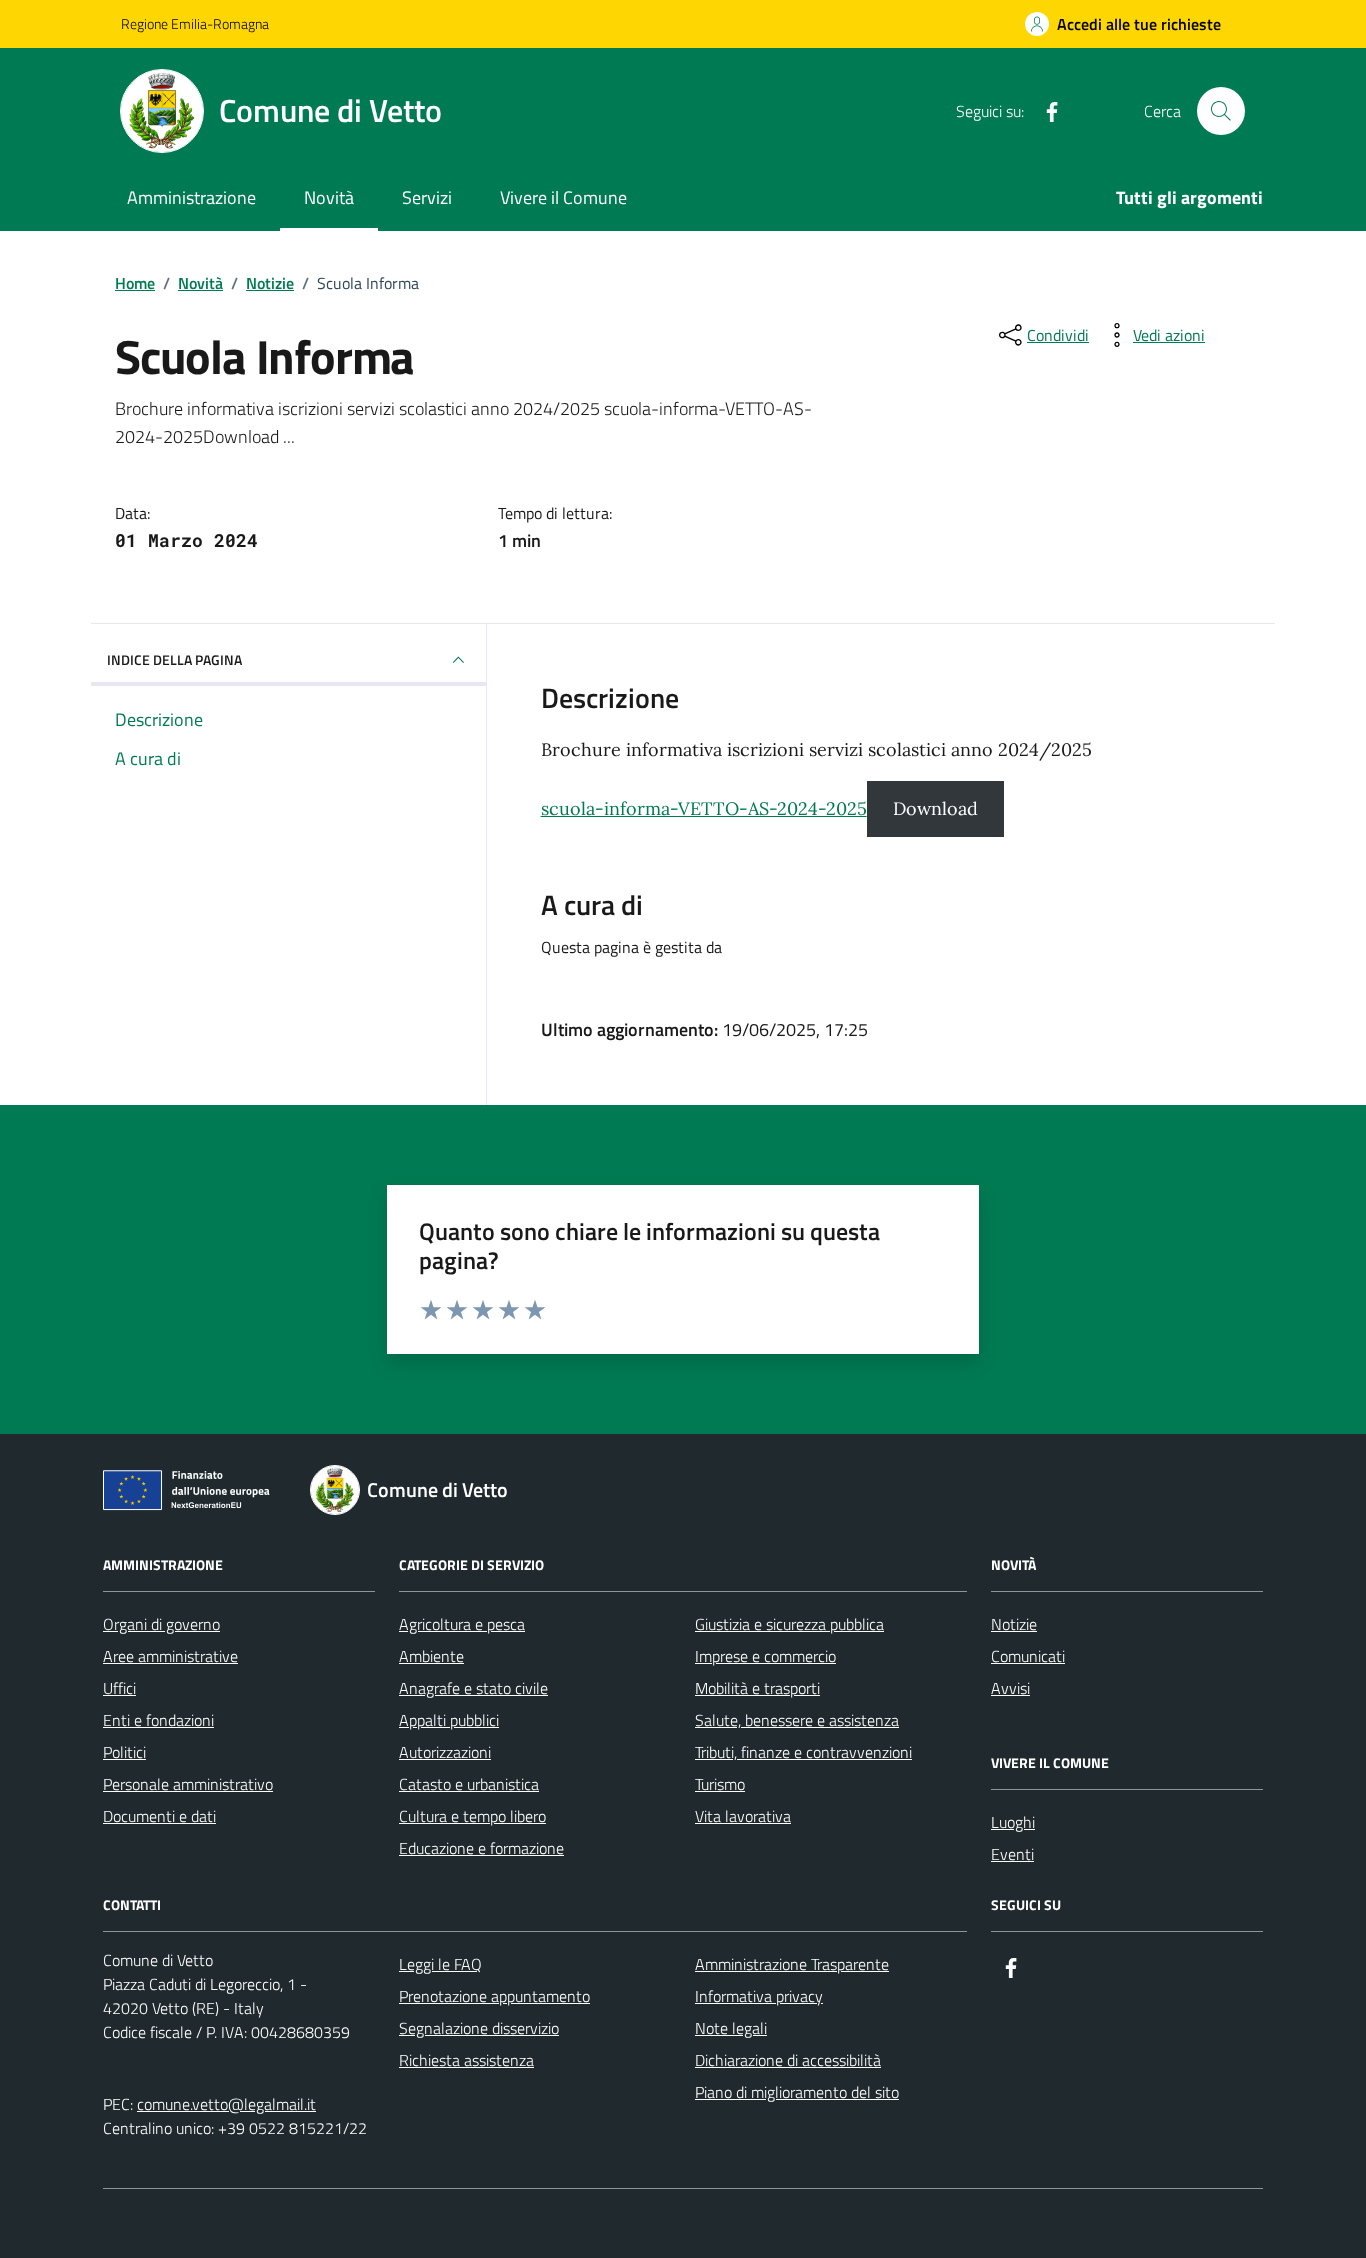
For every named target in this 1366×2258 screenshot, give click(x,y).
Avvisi (1010, 1688)
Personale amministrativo (188, 1784)
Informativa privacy (759, 1996)
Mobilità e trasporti (757, 1688)
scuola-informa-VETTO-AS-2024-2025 (704, 808)
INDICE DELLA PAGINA (174, 659)
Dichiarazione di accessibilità (788, 2060)
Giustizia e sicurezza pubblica (789, 1624)
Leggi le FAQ (440, 1964)
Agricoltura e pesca (462, 1624)
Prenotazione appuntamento (494, 1996)
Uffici (119, 1688)
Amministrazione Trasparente (792, 1964)
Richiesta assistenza (466, 2060)
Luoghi (1013, 1822)
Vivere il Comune (563, 197)
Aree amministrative (170, 1656)
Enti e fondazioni (158, 1720)
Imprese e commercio (765, 1656)
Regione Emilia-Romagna (195, 23)
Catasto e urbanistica (469, 1784)
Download (935, 808)
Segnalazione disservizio (479, 2028)
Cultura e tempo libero (472, 1816)
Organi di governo (161, 1624)
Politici (124, 1752)
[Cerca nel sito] (1221, 111)
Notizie (1014, 1624)
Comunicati (1028, 1656)
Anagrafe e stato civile (473, 1688)
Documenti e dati (159, 1816)
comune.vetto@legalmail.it (226, 2104)
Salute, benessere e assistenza (797, 1720)
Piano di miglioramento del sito (797, 2092)
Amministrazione (191, 197)
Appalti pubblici (449, 1720)
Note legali (731, 2028)
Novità (329, 197)
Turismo (720, 1784)
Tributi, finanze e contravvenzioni (803, 1752)
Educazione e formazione (481, 1848)
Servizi (427, 197)
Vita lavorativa (743, 1816)
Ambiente (431, 1656)
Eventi (1012, 1854)
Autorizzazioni (445, 1752)
